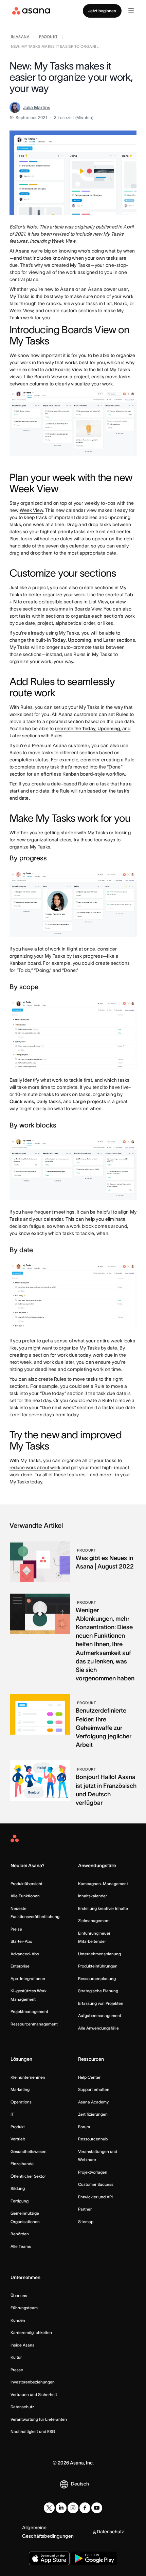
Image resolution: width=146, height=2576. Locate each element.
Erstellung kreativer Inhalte (103, 1908)
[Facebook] (85, 2508)
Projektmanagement (29, 2011)
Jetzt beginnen (102, 11)
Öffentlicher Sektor (28, 2176)
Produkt (18, 2127)
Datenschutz (22, 2407)
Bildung (18, 2188)
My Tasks (19, 1482)
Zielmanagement (94, 1921)
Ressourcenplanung (97, 1979)
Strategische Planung (98, 1991)
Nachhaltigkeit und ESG (33, 2431)
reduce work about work (35, 1467)
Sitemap (86, 2222)
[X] (49, 2508)
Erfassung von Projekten (101, 2003)
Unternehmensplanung (99, 1954)
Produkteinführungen (98, 1966)
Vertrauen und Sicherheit (34, 2394)
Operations (21, 2102)
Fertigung (20, 2201)
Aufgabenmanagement (100, 2015)
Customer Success (96, 2184)
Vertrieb (18, 2139)
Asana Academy (93, 2102)
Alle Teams (21, 2246)
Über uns (19, 2295)
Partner (85, 2209)
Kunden (18, 2320)
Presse (17, 2370)
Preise (16, 1929)
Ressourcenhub (93, 2139)
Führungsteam (24, 2308)
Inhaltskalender (93, 1896)
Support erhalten (94, 2089)
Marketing (20, 2089)
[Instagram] (73, 2508)
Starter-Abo (21, 1941)
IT (12, 2114)
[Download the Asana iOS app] (49, 2558)
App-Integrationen (28, 1979)
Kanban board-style (84, 774)
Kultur (16, 2357)
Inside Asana (23, 2345)
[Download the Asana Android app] (94, 2558)
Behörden (20, 2234)
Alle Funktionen (25, 1896)
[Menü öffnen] (131, 11)
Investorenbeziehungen (33, 2382)
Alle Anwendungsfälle (98, 2028)
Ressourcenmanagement (34, 2024)
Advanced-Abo (25, 1954)
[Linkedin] (61, 2508)
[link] (20, 37)
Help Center (89, 2077)
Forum (84, 2127)
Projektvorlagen (93, 2172)
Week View (31, 510)
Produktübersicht (26, 1884)
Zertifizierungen (93, 2114)
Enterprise (20, 1966)
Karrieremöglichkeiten (31, 2332)
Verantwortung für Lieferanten (39, 2419)
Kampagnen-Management (103, 1884)
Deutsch (80, 2484)
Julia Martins (37, 107)
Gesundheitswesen (29, 2151)
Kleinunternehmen (28, 2077)
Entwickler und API (95, 2197)
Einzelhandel (23, 2164)
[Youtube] (97, 2508)
